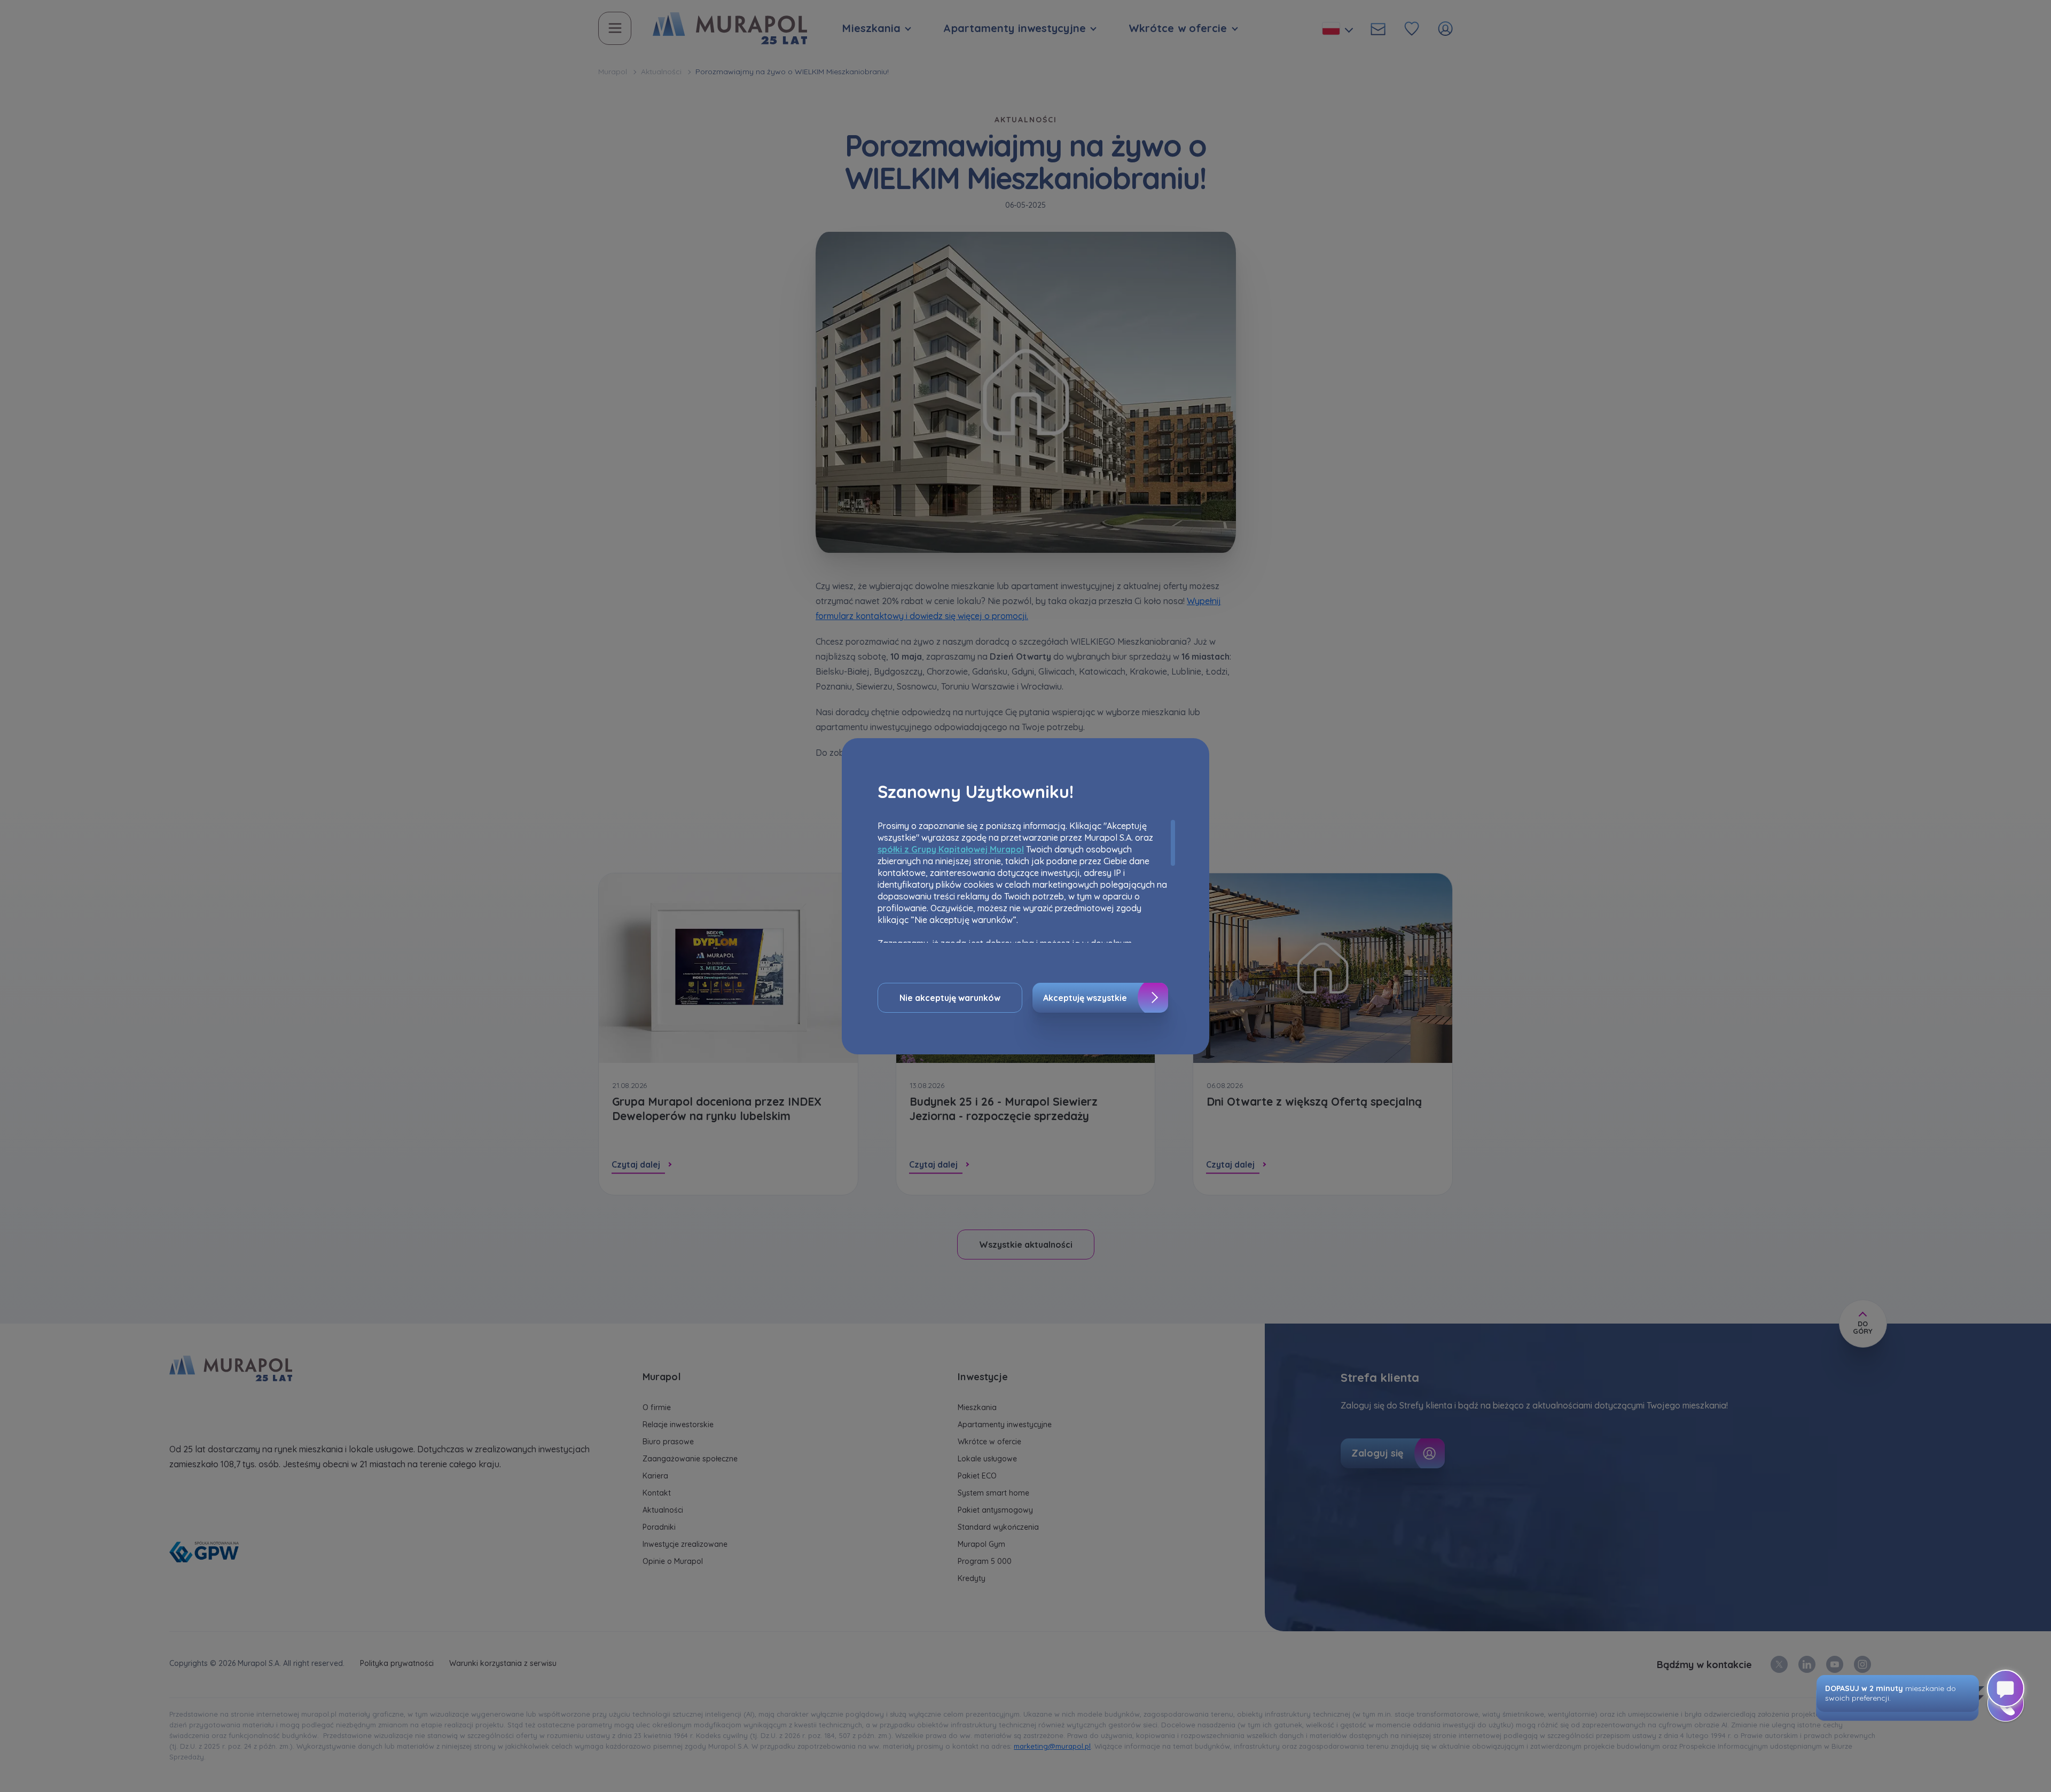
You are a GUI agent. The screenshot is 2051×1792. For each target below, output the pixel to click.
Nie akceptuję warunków (950, 998)
